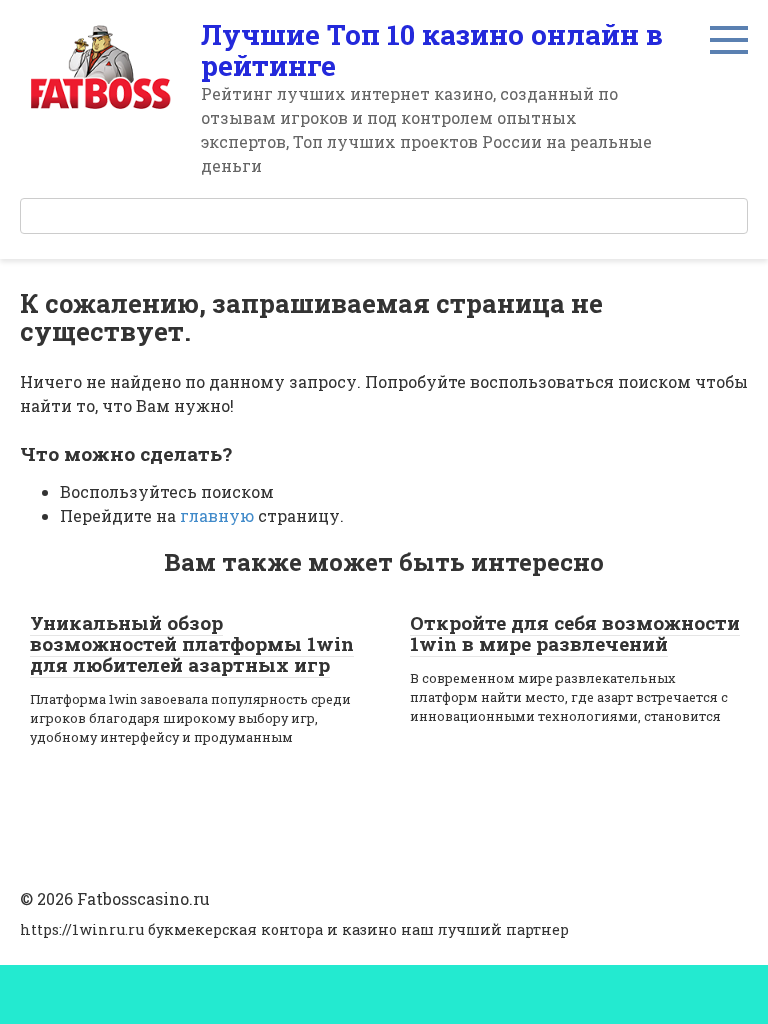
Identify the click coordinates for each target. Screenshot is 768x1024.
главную (217, 515)
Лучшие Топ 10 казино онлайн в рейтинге (432, 50)
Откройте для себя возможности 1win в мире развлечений (575, 633)
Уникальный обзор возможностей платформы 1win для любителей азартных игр (192, 643)
